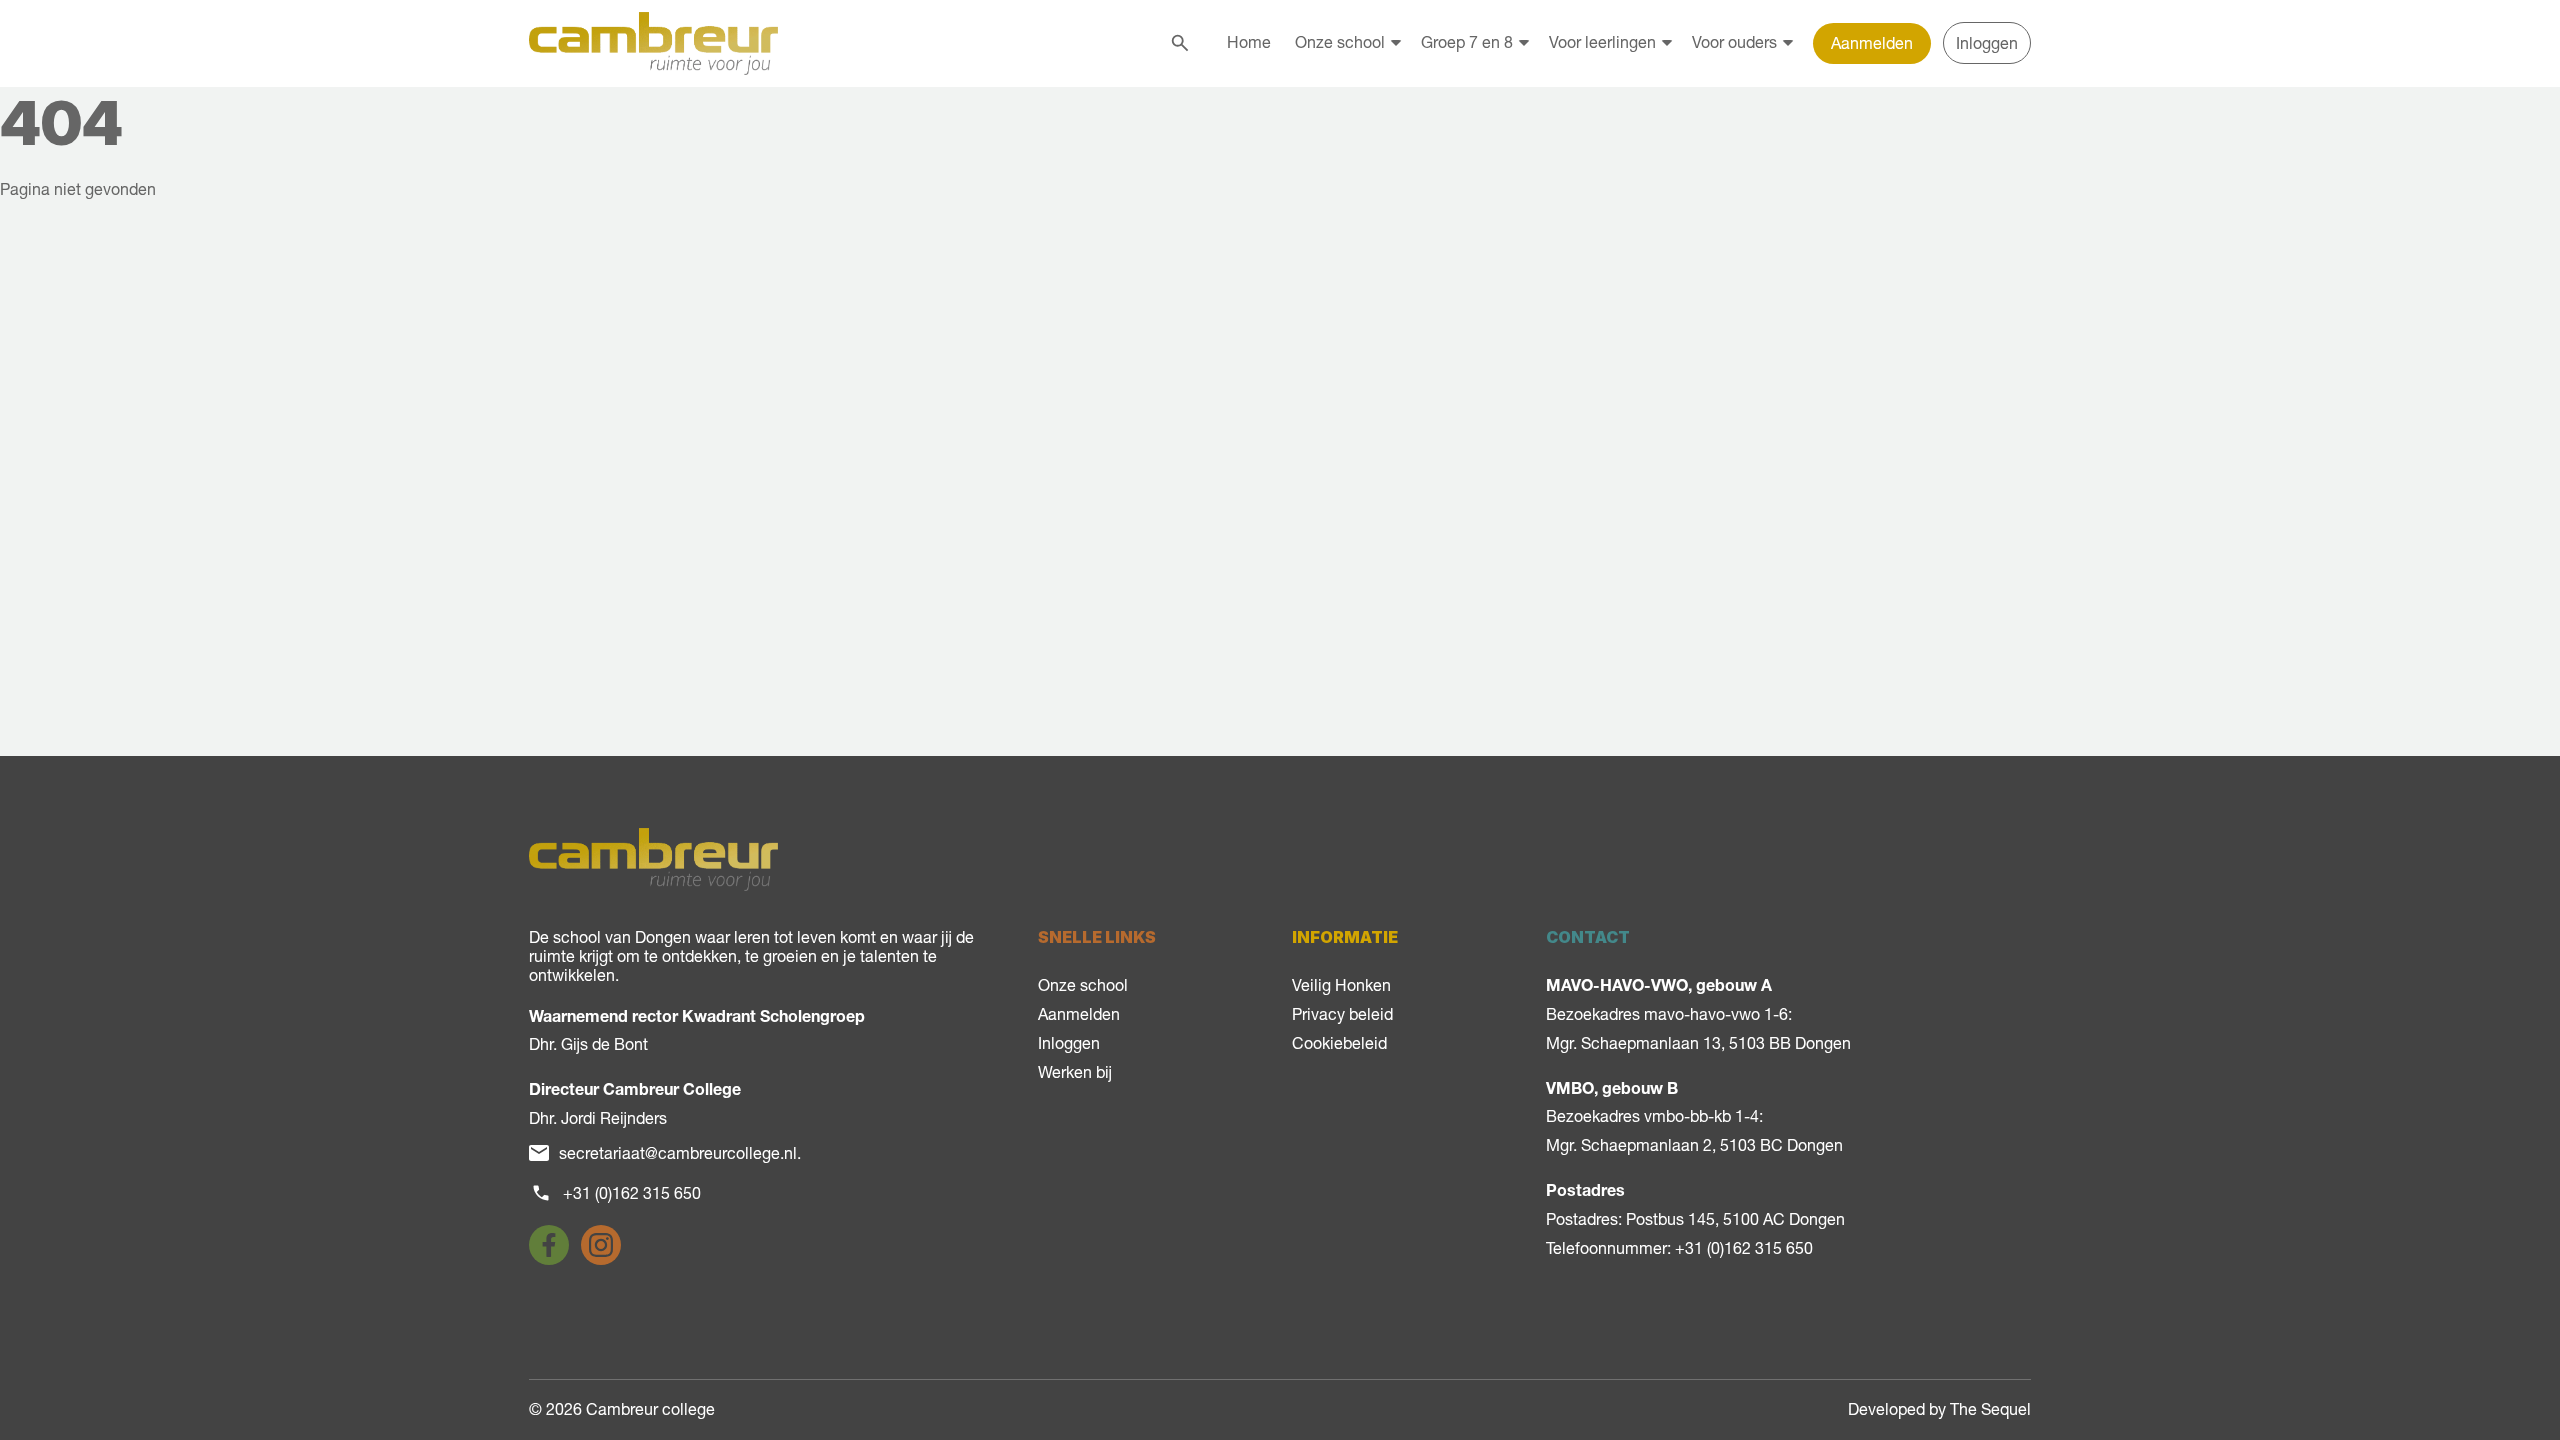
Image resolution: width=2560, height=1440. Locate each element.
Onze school (1340, 42)
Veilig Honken (1341, 985)
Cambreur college (650, 1409)
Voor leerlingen (1602, 42)
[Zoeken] (1180, 43)
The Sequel (1990, 1409)
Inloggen (1987, 43)
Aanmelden (1872, 43)
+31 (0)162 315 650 (632, 1193)
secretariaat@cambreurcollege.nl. (680, 1153)
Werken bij (1075, 1072)
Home (1249, 42)
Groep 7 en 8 (1467, 42)
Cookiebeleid (1339, 1043)
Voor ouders (1734, 42)
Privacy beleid (1342, 1014)
